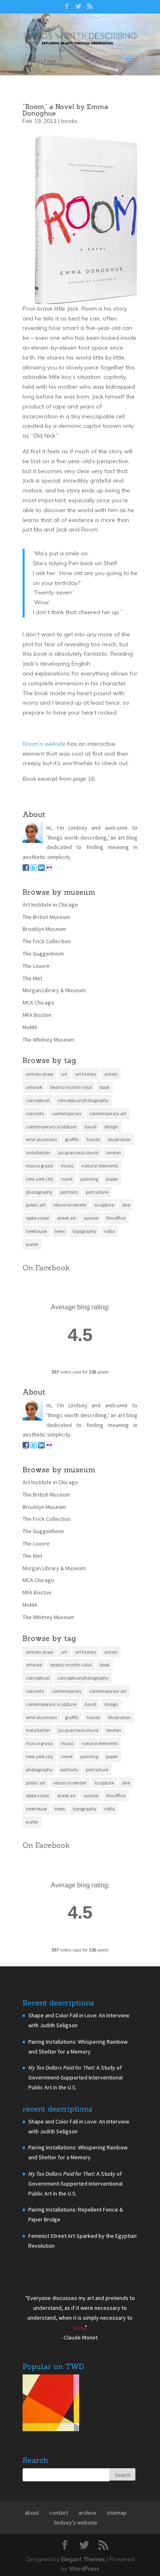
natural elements (100, 1263)
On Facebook (46, 1365)
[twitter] (34, 966)
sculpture (104, 1302)
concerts (35, 1210)
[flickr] (49, 966)
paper (112, 1276)
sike (126, 1302)
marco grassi (39, 1263)
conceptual (38, 1197)
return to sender (70, 1302)
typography (85, 1328)
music (67, 1263)
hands (93, 1236)
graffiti (72, 1236)
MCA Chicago (38, 1100)
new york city (40, 1276)
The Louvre (36, 1063)
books (69, 218)
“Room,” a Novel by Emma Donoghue (65, 207)
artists (111, 1171)
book (105, 1184)
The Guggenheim (43, 1051)
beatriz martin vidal (71, 1184)
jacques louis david (78, 1250)
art (64, 1171)
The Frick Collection (47, 1038)
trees (60, 1328)
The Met (32, 1075)
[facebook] (26, 966)
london (114, 1250)
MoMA (30, 1124)
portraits (69, 1289)
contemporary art (108, 1210)
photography (39, 1289)
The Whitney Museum (48, 1137)
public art (36, 1302)
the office (116, 1315)
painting (89, 1276)
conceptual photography (83, 1197)
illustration (119, 1236)
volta (110, 1328)
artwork (34, 1184)
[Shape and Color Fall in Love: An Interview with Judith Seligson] (51, 2502)
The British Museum (46, 1014)
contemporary (67, 1210)
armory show (40, 1171)
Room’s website (45, 841)
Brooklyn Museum (44, 1026)
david (90, 1224)
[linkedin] (41, 966)
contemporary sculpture (51, 1224)
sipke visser (38, 1315)
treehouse (36, 1328)
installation (38, 1250)
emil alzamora (41, 1236)
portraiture (97, 1289)
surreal (91, 1315)
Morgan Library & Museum (54, 1087)
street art (66, 1315)
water (32, 1341)
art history (86, 1171)
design (111, 1224)
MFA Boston (37, 1112)
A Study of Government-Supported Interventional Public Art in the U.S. (75, 2175)
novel (67, 1276)
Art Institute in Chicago (50, 1002)
